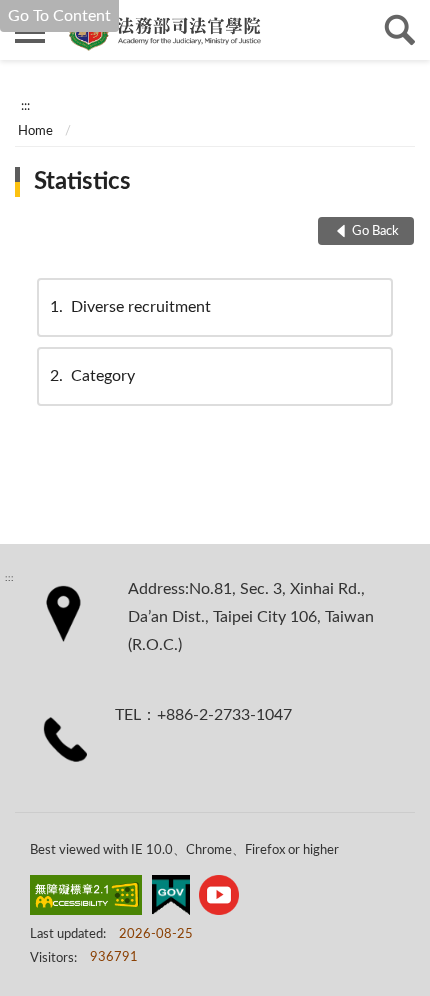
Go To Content (59, 16)
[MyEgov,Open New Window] (171, 899)
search (400, 30)
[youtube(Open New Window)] (219, 899)
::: (25, 106)
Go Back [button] (375, 231)
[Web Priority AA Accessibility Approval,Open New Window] (86, 899)
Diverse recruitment (130, 307)
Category (92, 376)
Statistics (82, 182)
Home (35, 131)
